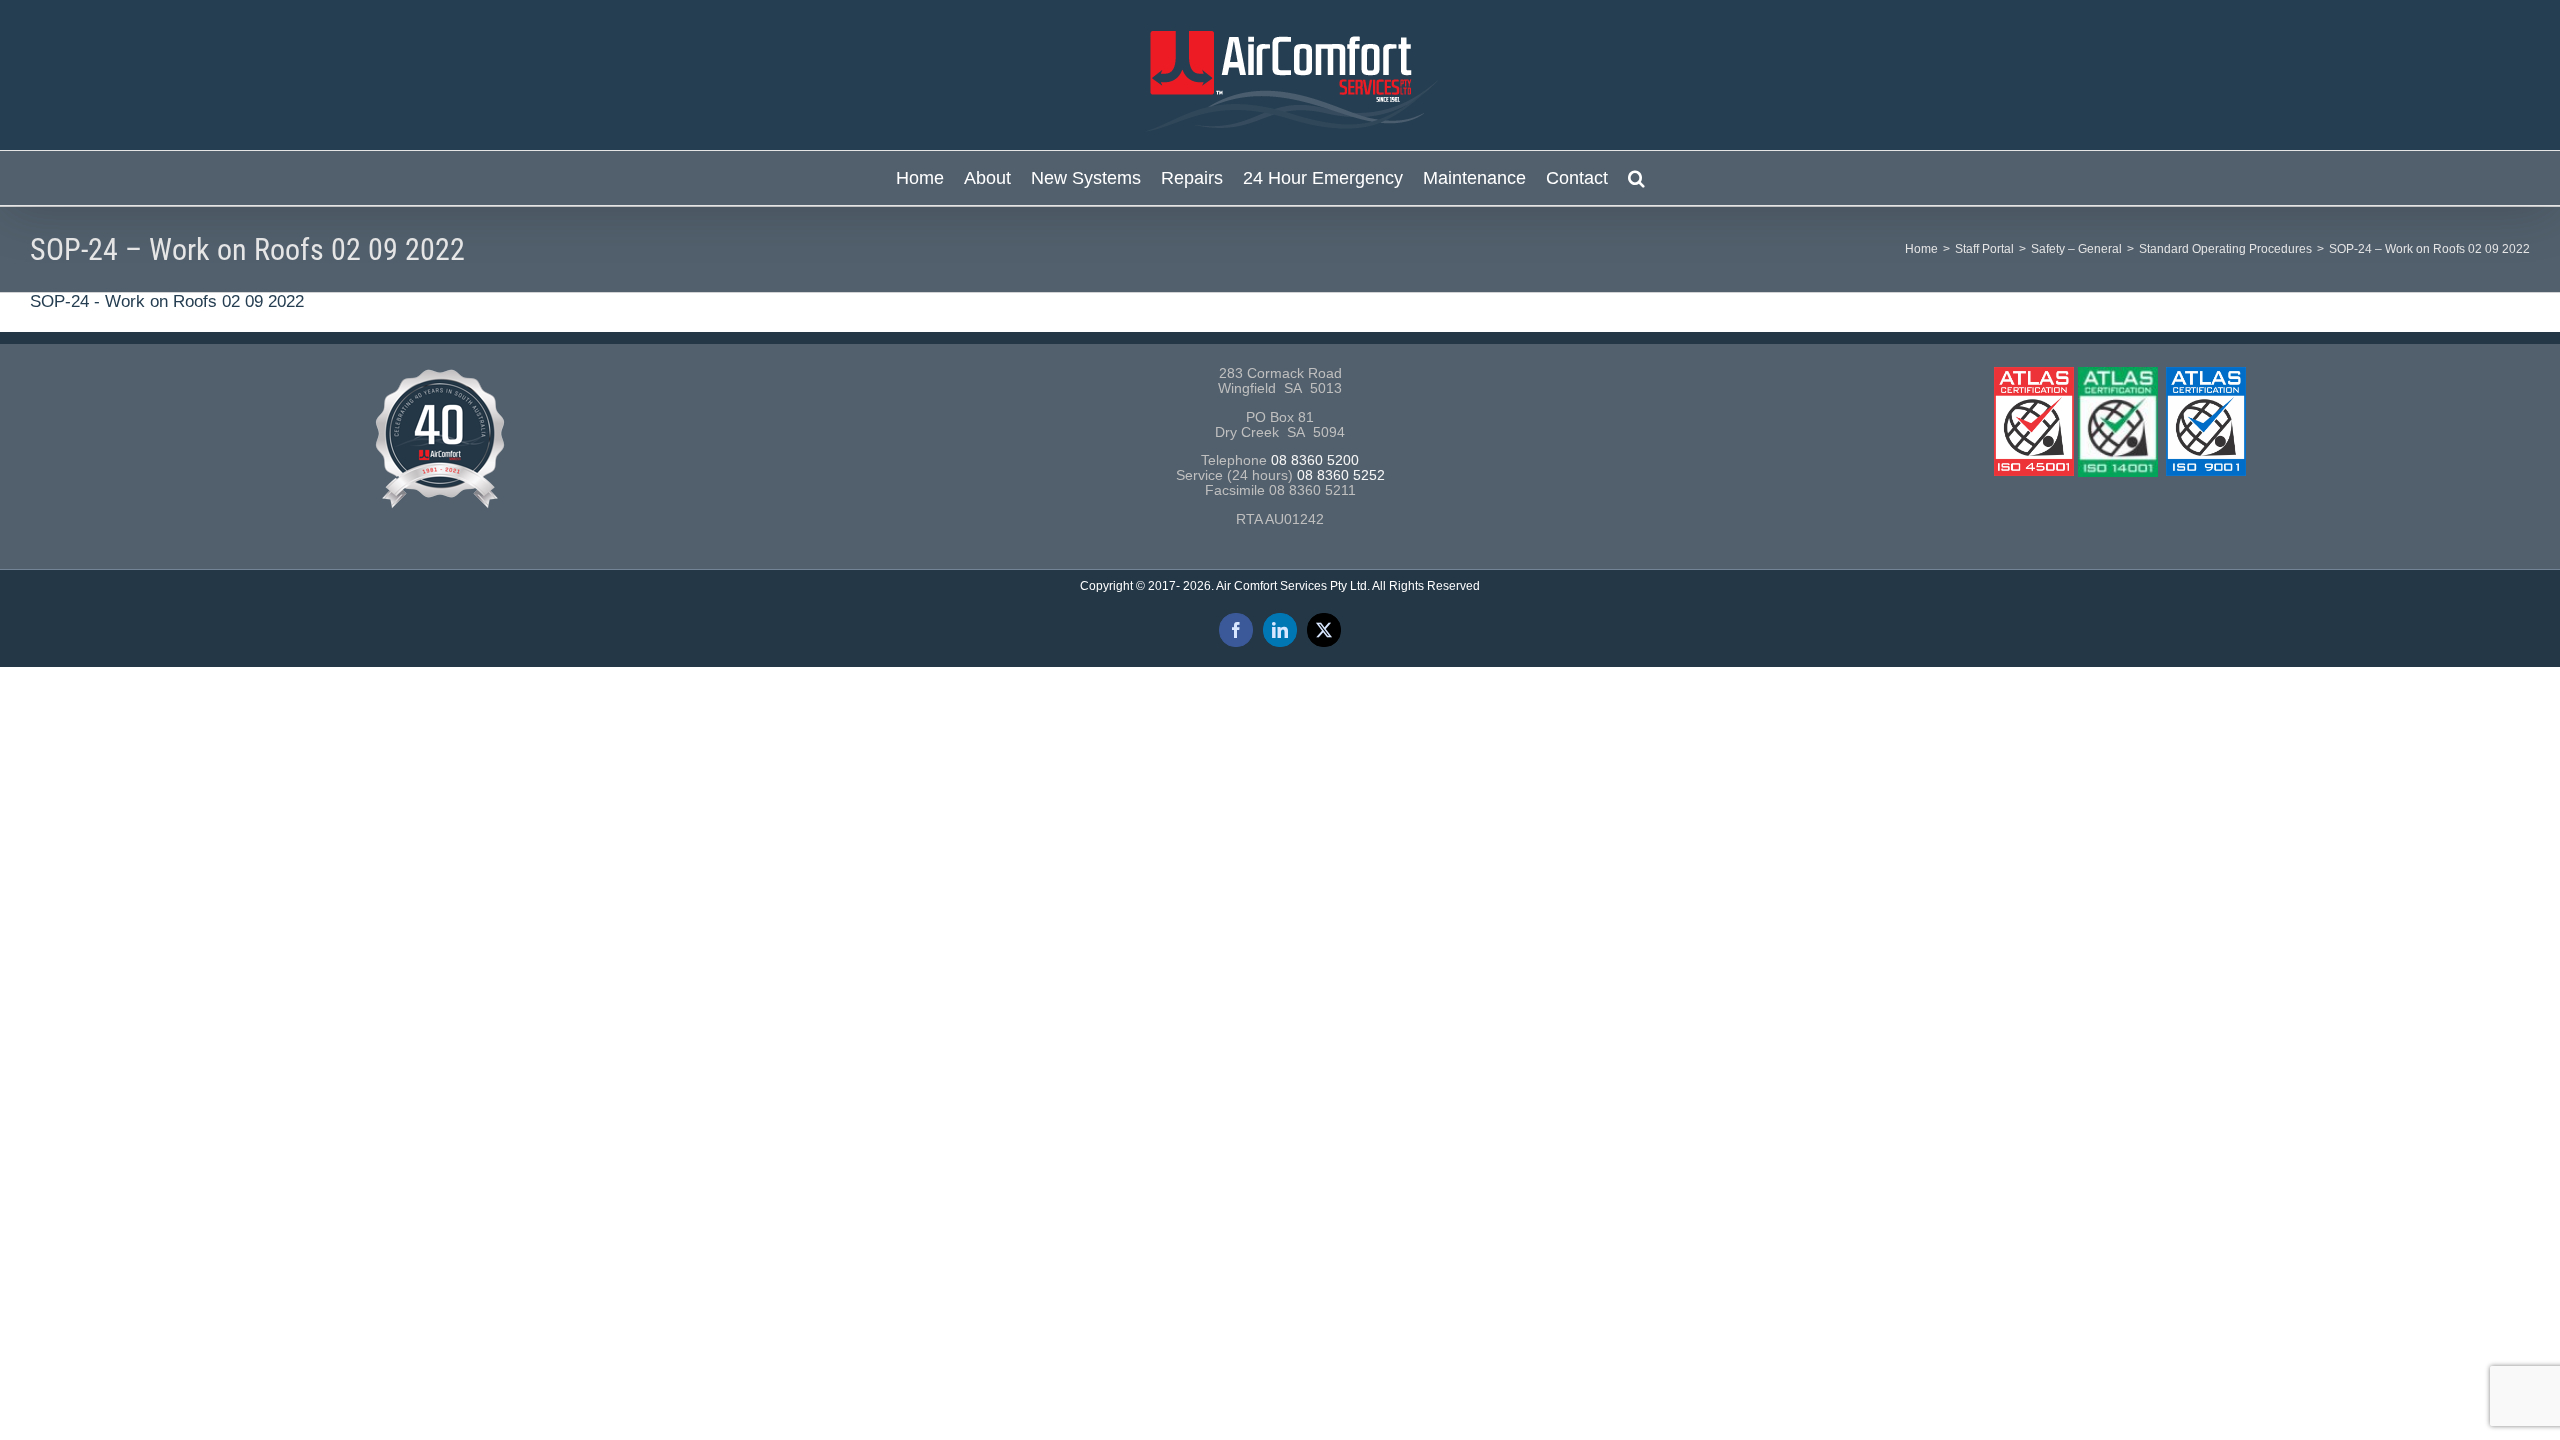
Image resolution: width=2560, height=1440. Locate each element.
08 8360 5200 (1315, 460)
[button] (1636, 178)
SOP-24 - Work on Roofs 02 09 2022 (167, 301)
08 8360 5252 (1341, 475)
